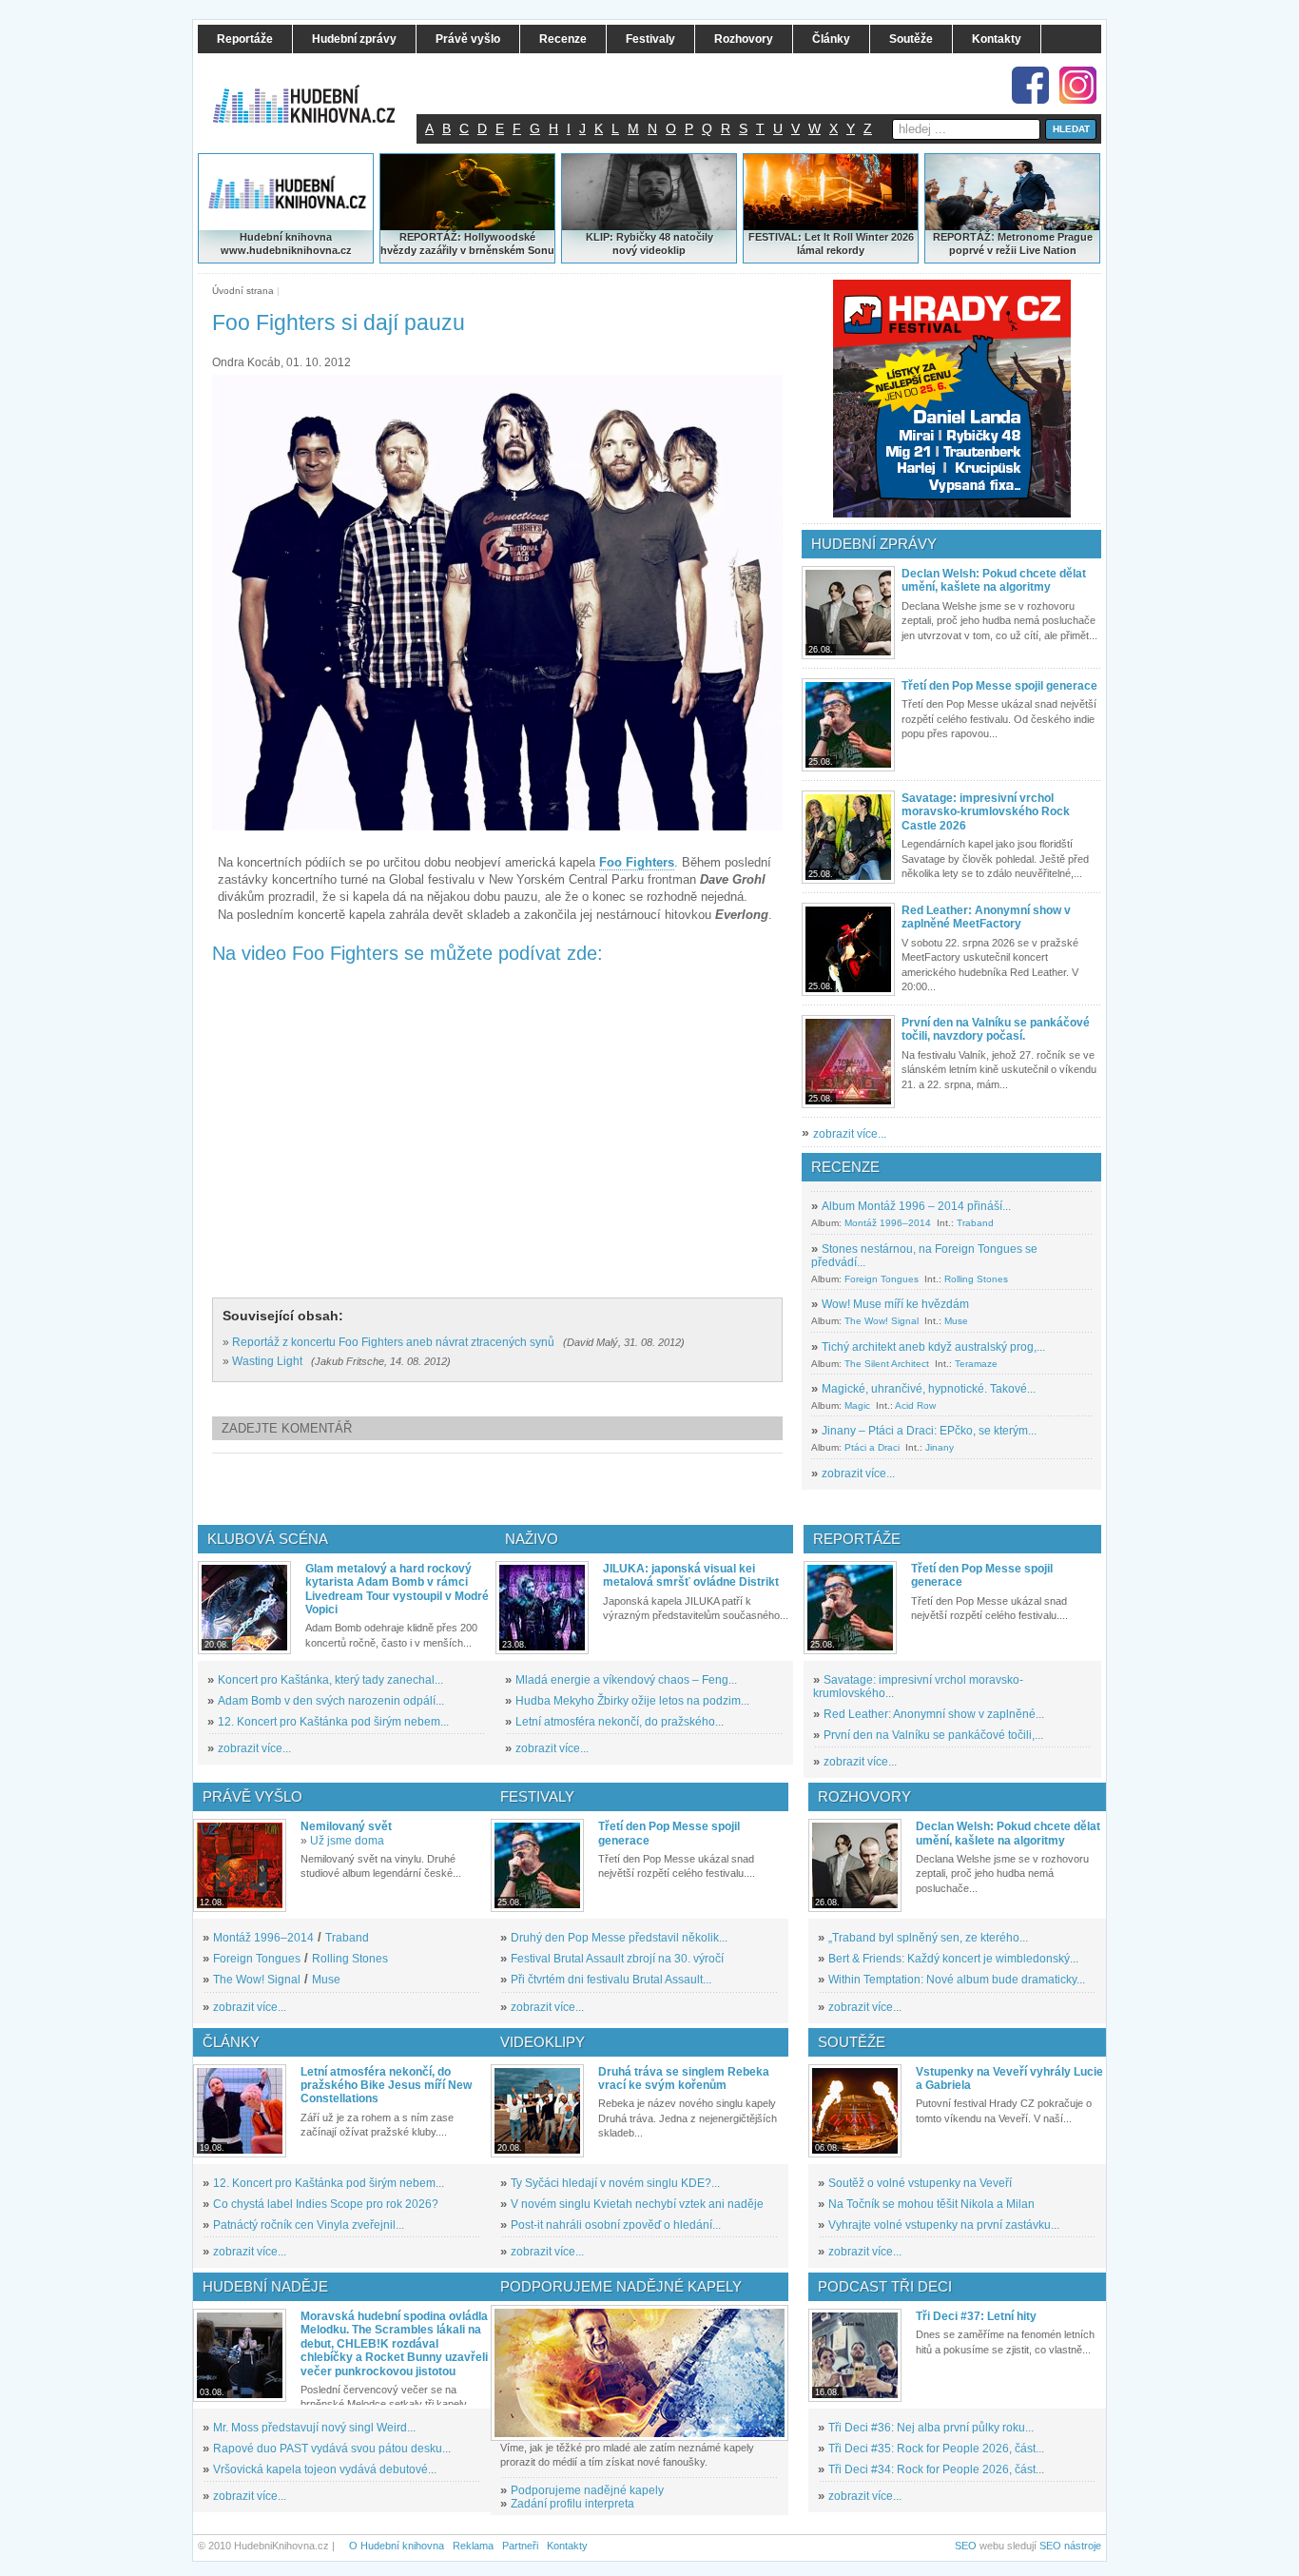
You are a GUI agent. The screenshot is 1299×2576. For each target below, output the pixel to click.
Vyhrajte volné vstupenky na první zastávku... (944, 2225)
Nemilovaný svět (346, 1826)
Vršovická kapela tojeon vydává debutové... (325, 2469)
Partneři (520, 2546)
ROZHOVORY (864, 1796)
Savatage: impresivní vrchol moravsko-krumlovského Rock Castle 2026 (986, 812)
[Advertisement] (529, 1489)
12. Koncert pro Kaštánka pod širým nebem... (333, 1722)
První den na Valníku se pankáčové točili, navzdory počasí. (996, 1029)
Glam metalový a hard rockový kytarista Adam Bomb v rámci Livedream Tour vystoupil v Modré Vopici (397, 1589)
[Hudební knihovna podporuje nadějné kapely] (640, 2373)
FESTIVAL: (775, 237)
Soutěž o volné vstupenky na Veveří (920, 2183)
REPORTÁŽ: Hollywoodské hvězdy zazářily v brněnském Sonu (467, 244)
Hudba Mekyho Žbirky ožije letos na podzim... (632, 1701)
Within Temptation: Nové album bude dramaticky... (957, 1980)
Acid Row (915, 1405)
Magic (857, 1405)
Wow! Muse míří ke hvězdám (895, 1304)
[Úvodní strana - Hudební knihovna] (317, 92)
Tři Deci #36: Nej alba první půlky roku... (931, 2428)
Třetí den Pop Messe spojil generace (999, 686)
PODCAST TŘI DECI (885, 2286)
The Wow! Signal (882, 1321)
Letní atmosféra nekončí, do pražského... (620, 1722)
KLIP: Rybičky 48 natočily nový (649, 244)
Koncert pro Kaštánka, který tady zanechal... (330, 1680)
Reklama (473, 2546)
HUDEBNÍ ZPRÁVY (874, 544)
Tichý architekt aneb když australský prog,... (933, 1347)
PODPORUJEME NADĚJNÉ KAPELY (621, 2286)
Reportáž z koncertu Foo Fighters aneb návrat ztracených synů (393, 1342)
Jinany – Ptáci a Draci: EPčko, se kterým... (929, 1431)
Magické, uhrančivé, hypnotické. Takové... (929, 1389)
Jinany (940, 1447)
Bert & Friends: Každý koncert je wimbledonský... (953, 1959)
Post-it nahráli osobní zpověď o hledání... (616, 2225)
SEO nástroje (1070, 2546)
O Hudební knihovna (397, 2546)
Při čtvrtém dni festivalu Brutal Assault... (611, 1980)
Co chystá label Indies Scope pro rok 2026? (326, 2204)
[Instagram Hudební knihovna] (1078, 85)
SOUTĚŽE (852, 2042)
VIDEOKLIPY (543, 2042)
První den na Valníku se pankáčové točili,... (933, 1735)
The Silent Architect (887, 1364)
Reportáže (857, 1539)
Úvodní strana (243, 291)
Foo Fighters (637, 862)
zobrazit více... (850, 1134)
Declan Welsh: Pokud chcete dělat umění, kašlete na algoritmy (994, 580)
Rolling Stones (976, 1279)
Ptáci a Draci (872, 1447)
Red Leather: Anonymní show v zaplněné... (934, 1714)
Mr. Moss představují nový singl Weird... (314, 2428)
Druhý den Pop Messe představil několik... (619, 1938)
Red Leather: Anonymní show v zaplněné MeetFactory (986, 917)
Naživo (532, 1539)
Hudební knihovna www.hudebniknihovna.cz (286, 244)
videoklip (663, 250)
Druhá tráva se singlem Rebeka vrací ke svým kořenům (684, 2078)
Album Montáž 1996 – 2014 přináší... (916, 1206)
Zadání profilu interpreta (572, 2504)
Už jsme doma (347, 1841)
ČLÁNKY (231, 2042)
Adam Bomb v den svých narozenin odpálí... (331, 1701)
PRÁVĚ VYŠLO (252, 1796)
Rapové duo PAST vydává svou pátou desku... (332, 2449)
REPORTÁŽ (962, 237)
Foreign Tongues (882, 1279)
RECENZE (845, 1167)
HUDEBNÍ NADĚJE (265, 2286)
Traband (975, 1223)
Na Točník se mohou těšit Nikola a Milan (931, 2204)
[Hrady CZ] (952, 399)
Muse (956, 1321)
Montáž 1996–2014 (888, 1223)
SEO (966, 2546)
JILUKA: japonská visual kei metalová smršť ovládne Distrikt (691, 1575)
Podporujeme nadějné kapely (587, 2490)
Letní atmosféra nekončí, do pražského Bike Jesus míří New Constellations (386, 2086)
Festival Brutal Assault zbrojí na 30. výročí (617, 1959)
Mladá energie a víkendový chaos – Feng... (626, 1680)
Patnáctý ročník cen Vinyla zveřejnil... (309, 2225)
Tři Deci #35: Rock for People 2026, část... (936, 2449)
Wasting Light (267, 1361)
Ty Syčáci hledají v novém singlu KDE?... (615, 2183)
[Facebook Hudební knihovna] (1030, 85)
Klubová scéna (268, 1539)
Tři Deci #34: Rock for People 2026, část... (936, 2469)
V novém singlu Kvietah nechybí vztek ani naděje (637, 2204)
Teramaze (976, 1364)
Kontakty (567, 2546)
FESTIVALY (537, 1796)
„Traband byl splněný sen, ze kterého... (928, 1938)
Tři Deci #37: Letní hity (976, 2316)
